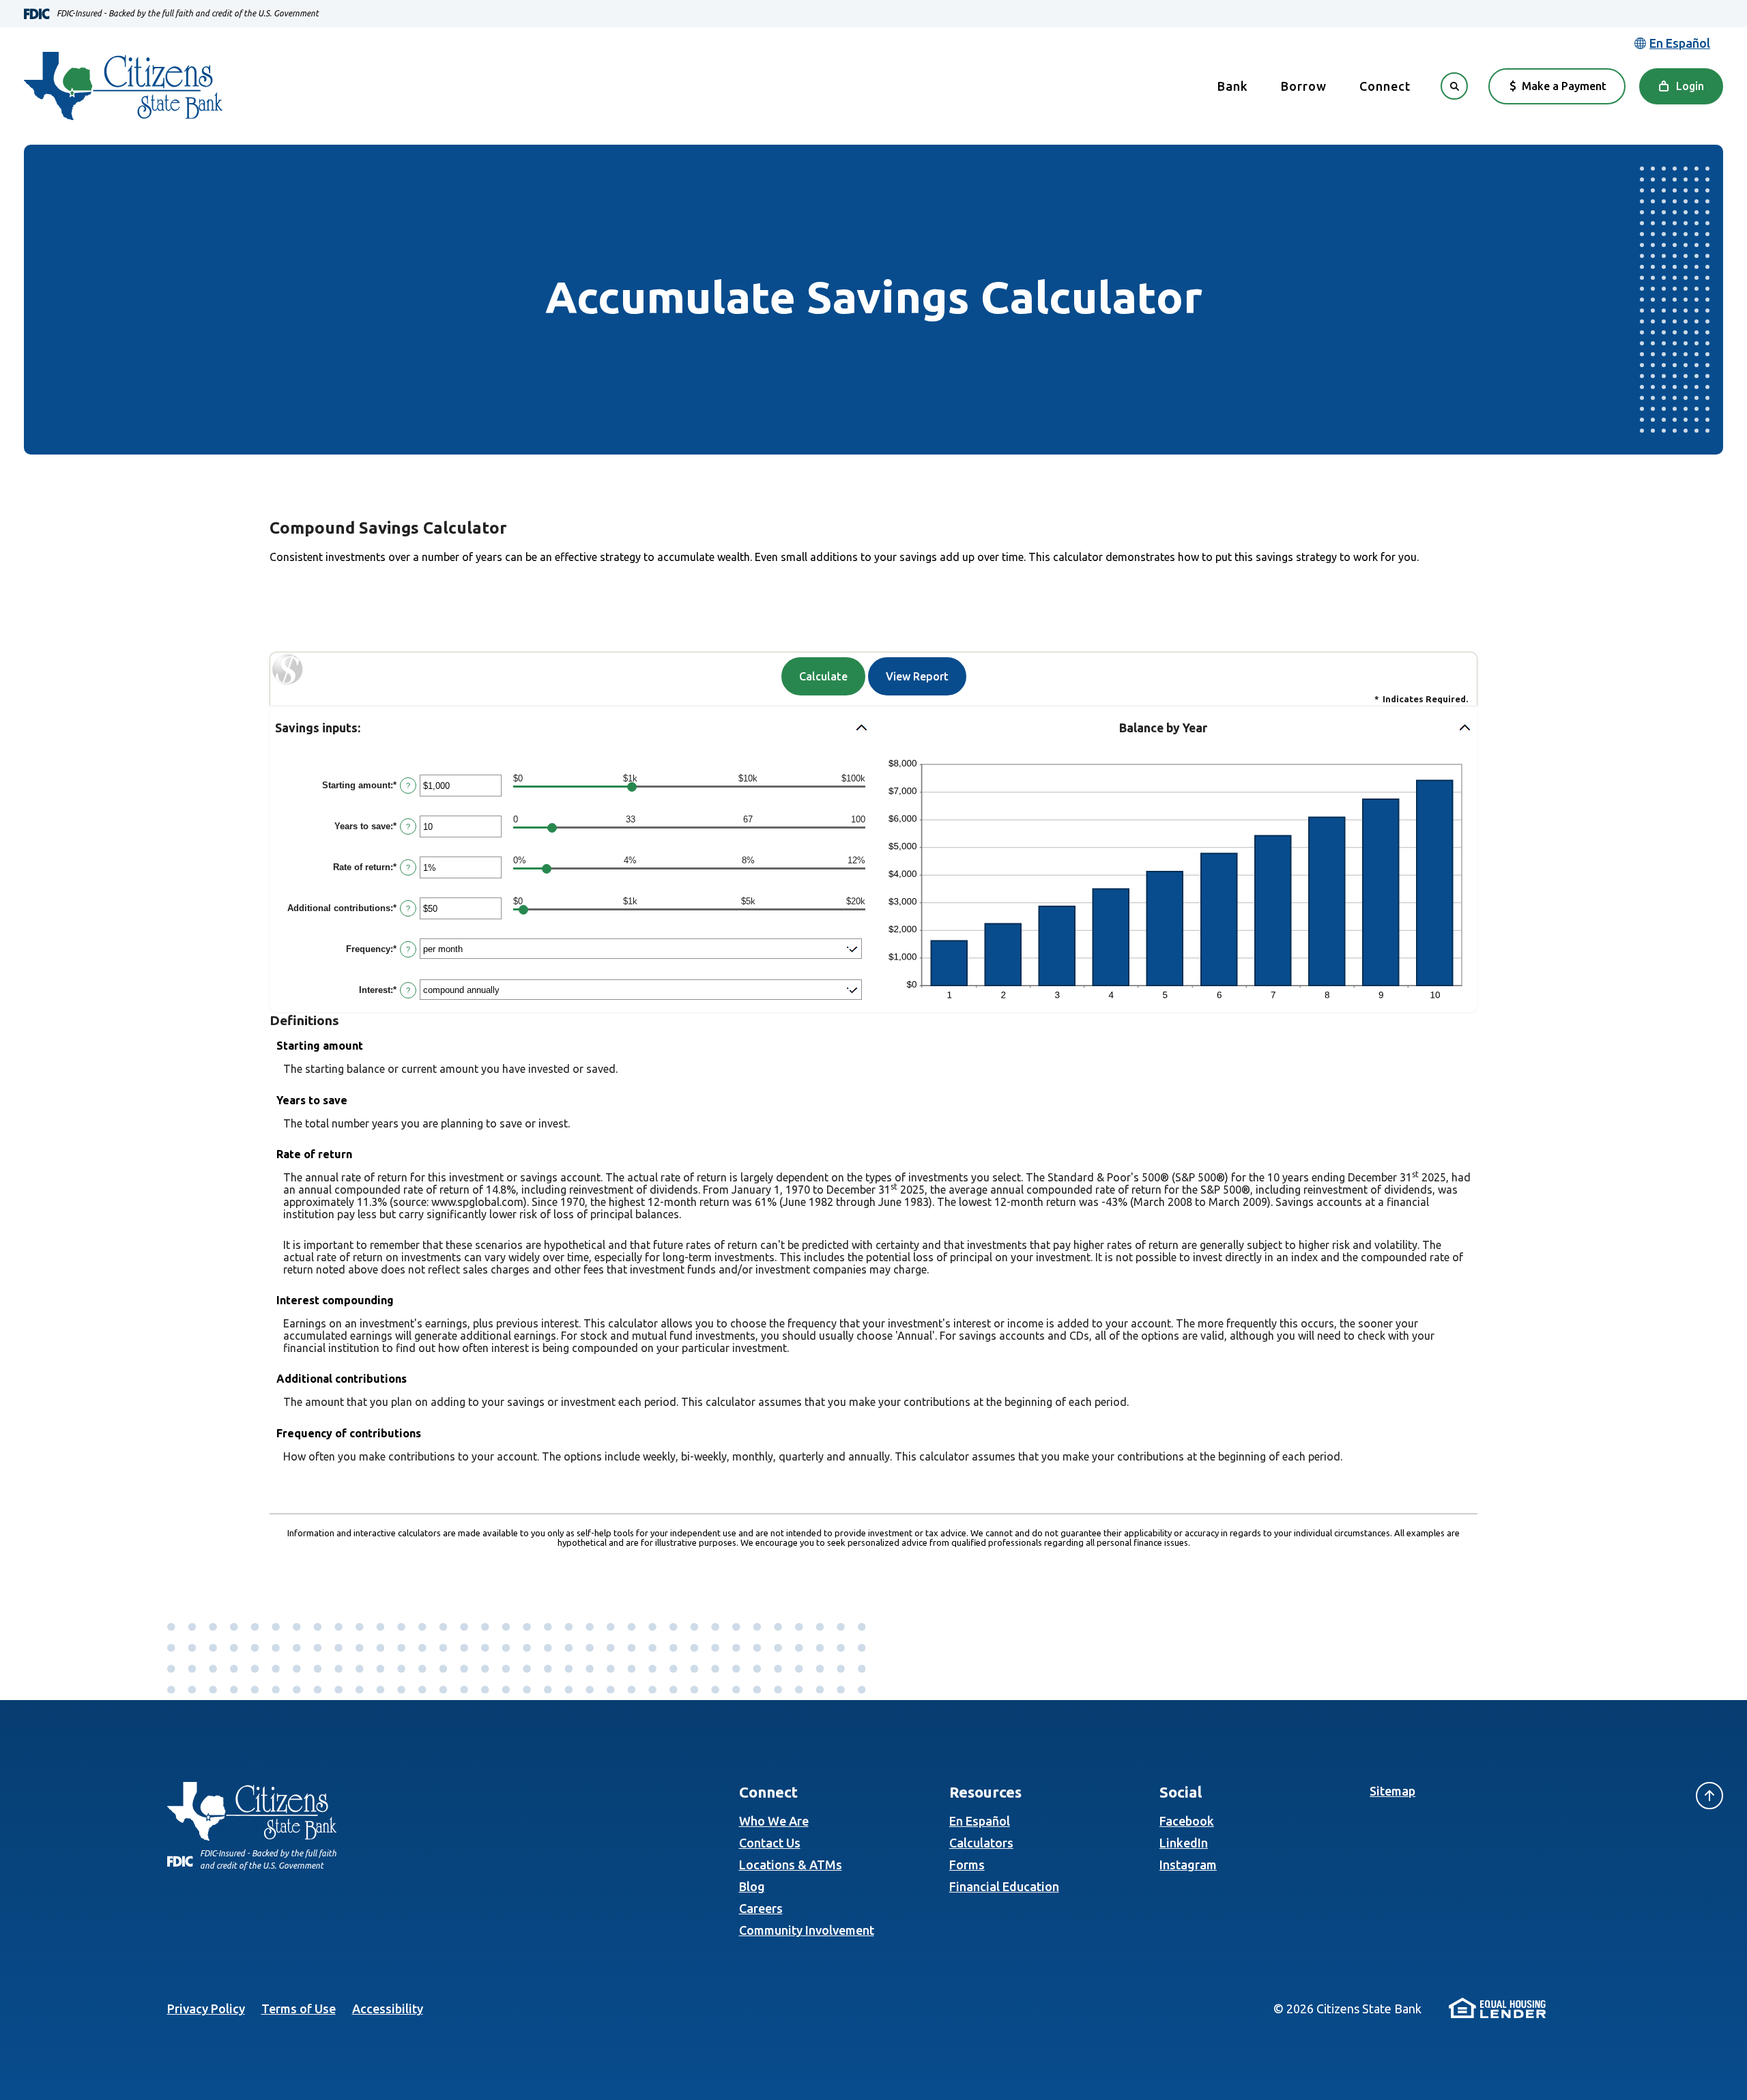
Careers (761, 1908)
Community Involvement (807, 1930)
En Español (980, 1821)
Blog (752, 1886)
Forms (967, 1865)
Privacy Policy (206, 2009)
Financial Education (1004, 1886)
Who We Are (774, 1821)
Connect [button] (1385, 86)
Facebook (1187, 1821)
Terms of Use (299, 2009)
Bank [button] (1233, 86)
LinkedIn (1184, 1843)
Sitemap (1392, 1791)
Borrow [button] (1304, 86)
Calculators (981, 1843)
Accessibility (388, 2009)
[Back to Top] (1709, 1796)
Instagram (1188, 1865)
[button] (572, 729)
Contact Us (770, 1843)
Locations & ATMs (791, 1865)
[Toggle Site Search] (1454, 86)
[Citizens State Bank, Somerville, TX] (123, 86)
